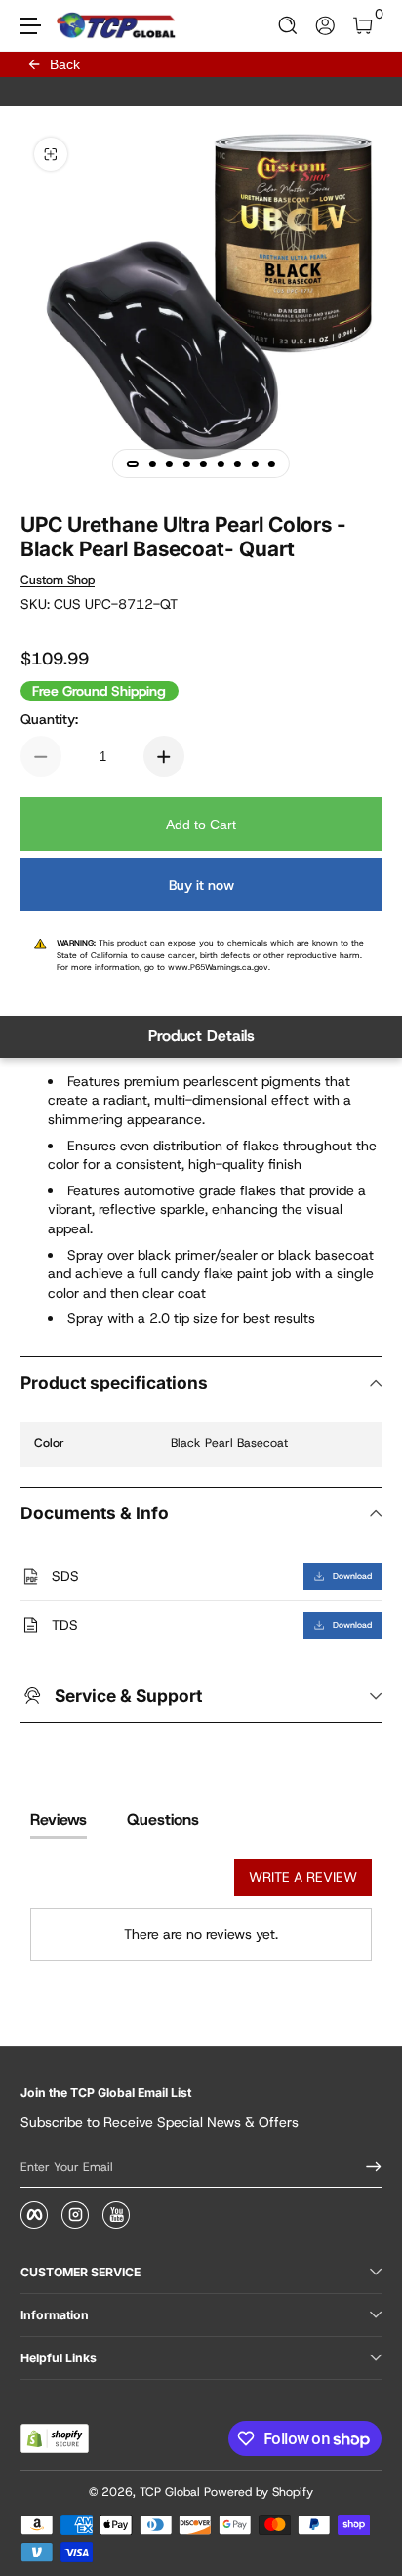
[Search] (288, 26)
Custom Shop (58, 580)
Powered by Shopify (259, 2492)
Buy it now (201, 885)
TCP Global (170, 2492)
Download (352, 1576)
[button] (288, 26)
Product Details (201, 1036)
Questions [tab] (163, 1819)
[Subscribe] (367, 2167)
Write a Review (303, 1877)
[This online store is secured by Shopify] (55, 2438)
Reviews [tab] (59, 1819)
